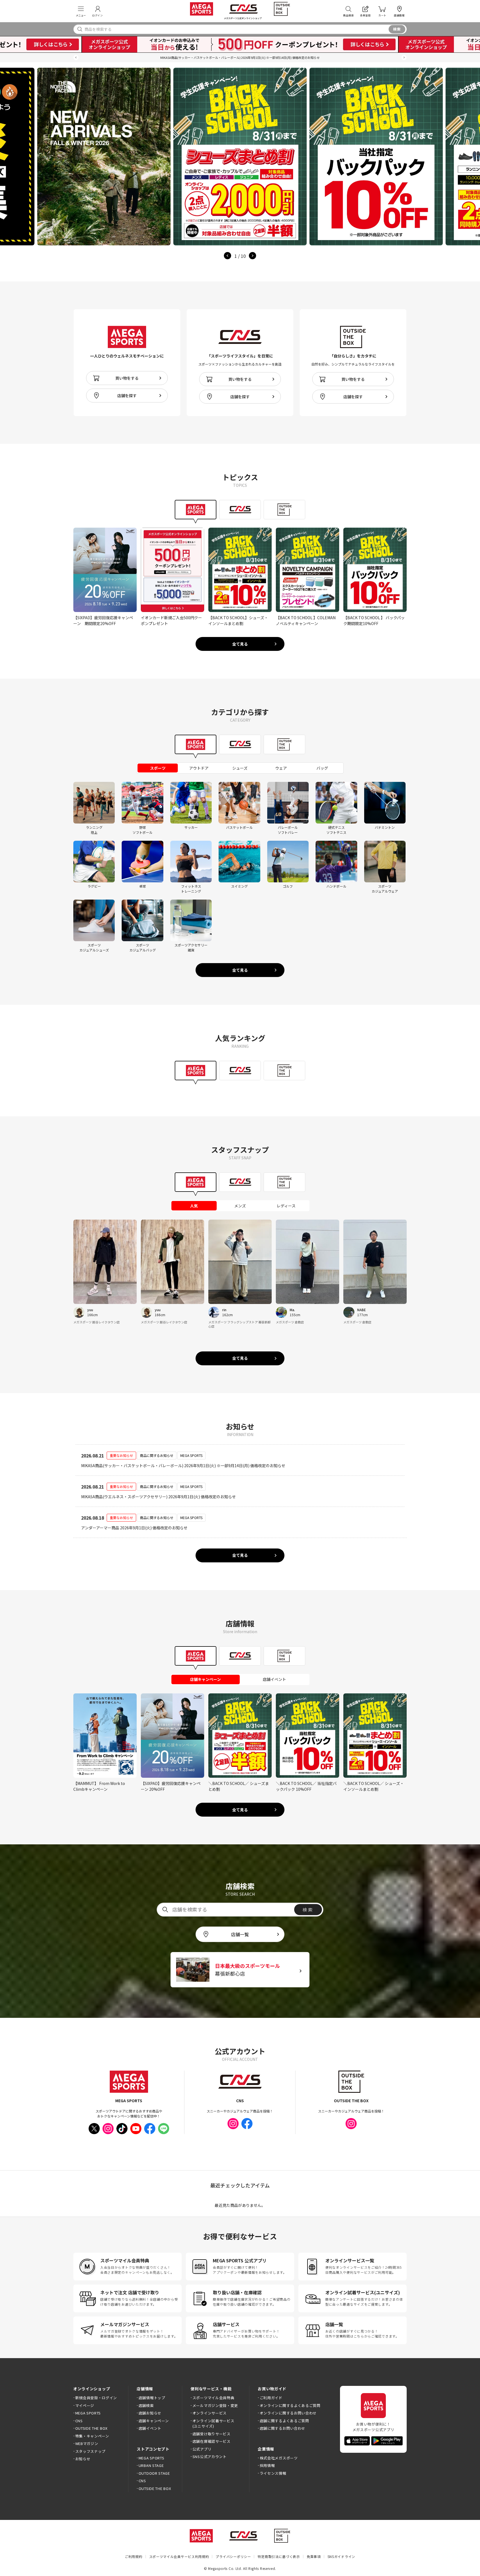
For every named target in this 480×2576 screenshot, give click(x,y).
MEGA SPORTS (88, 2413)
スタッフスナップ (90, 2451)
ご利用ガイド (271, 2398)
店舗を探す (127, 396)
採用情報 (267, 2465)
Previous (227, 256)
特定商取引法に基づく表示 (279, 2556)
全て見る (240, 644)
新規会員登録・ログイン (96, 2398)
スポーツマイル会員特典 (213, 2398)
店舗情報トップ (152, 2398)
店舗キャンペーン (154, 2421)
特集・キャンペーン (92, 2436)
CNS (79, 2421)
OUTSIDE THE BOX (91, 2428)
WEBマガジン (87, 2443)
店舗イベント (150, 2428)
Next (252, 256)
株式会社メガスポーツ (279, 2458)
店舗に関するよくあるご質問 (284, 2421)
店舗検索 (146, 2405)
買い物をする (127, 378)
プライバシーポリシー (233, 2556)
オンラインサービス (210, 2413)
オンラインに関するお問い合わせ (288, 2413)
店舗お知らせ (150, 2413)
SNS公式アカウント (210, 2457)
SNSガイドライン (341, 2556)
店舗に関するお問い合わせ (282, 2428)
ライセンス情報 (273, 2473)
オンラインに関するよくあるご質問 (290, 2405)
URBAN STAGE (151, 2465)
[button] (76, 58)
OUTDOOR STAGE (154, 2473)
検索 (397, 29)
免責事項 (314, 2556)
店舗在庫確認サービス (212, 2441)
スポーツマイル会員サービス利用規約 (179, 2556)
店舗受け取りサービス (212, 2434)
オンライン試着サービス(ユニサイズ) (213, 2423)
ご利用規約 (134, 2556)
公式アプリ (202, 2449)
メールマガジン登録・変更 (215, 2405)
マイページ (85, 2405)
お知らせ (83, 2459)
